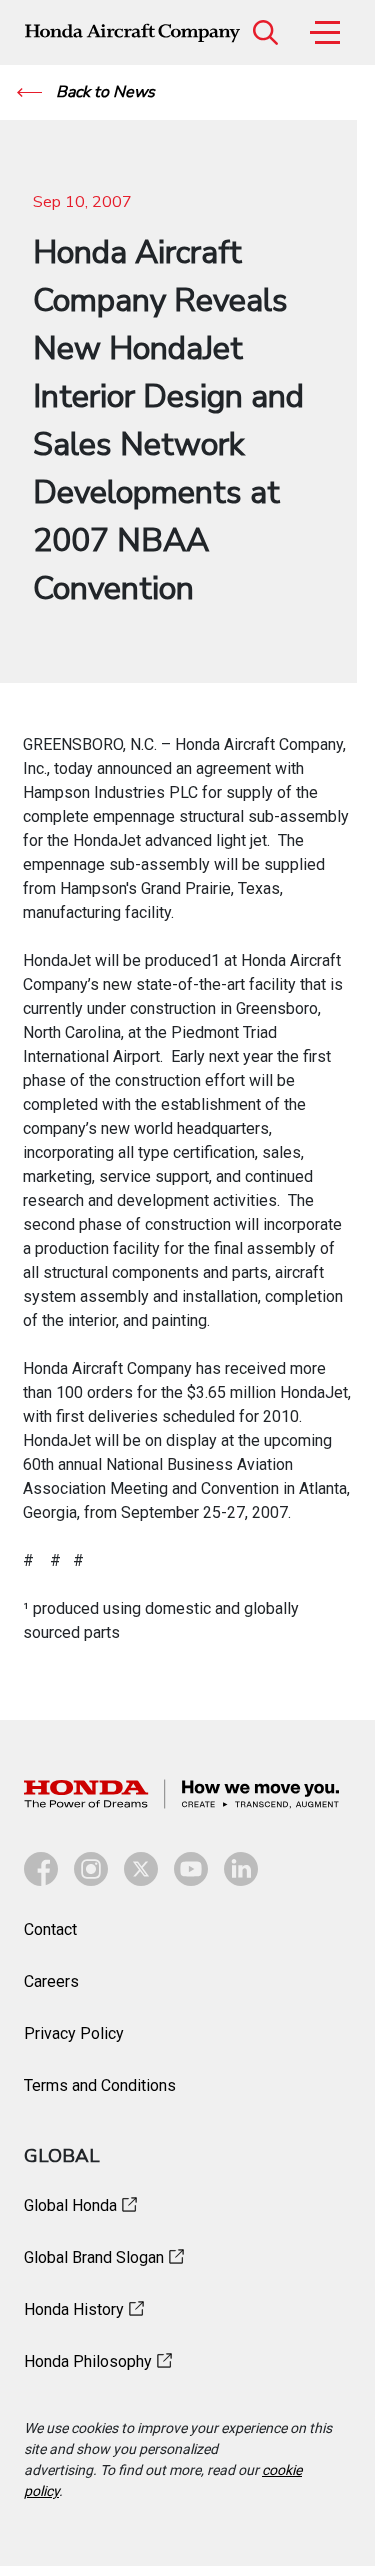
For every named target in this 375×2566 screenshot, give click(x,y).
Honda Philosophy (88, 2361)
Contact (50, 1929)
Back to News (103, 92)
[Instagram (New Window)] (91, 1869)
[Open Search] (265, 32)
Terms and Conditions (100, 2085)
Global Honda (70, 2205)
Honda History (74, 2309)
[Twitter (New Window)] (141, 1869)
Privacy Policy (74, 2033)
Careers (51, 1981)
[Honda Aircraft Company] (132, 32)
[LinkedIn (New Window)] (241, 1869)
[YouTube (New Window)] (191, 1869)
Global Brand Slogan (94, 2257)
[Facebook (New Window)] (41, 1869)
